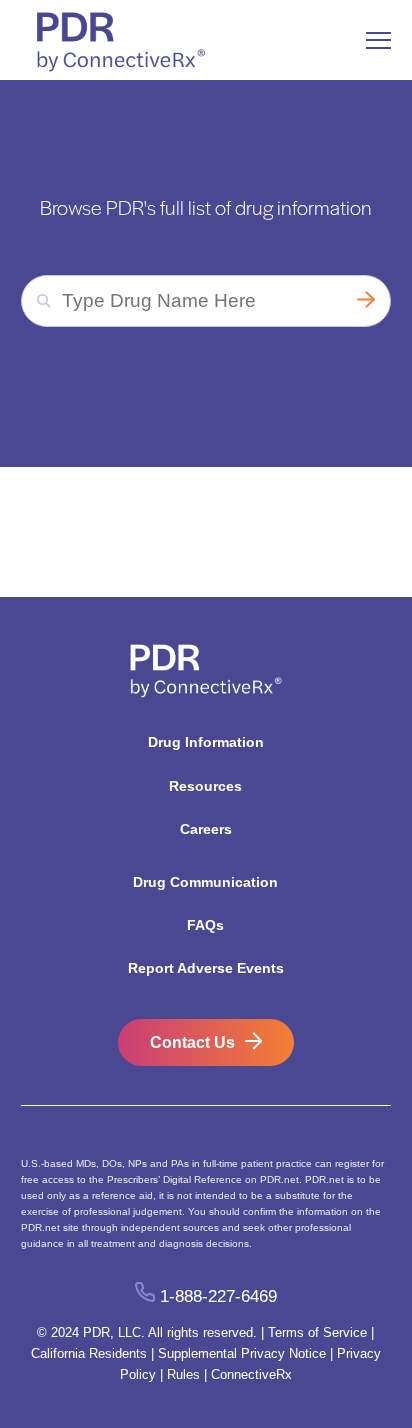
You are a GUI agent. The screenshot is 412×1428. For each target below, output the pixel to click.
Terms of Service (317, 1332)
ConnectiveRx (251, 1374)
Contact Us (192, 1042)
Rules (183, 1374)
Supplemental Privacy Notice (242, 1353)
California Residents (89, 1353)
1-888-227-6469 (218, 1296)
